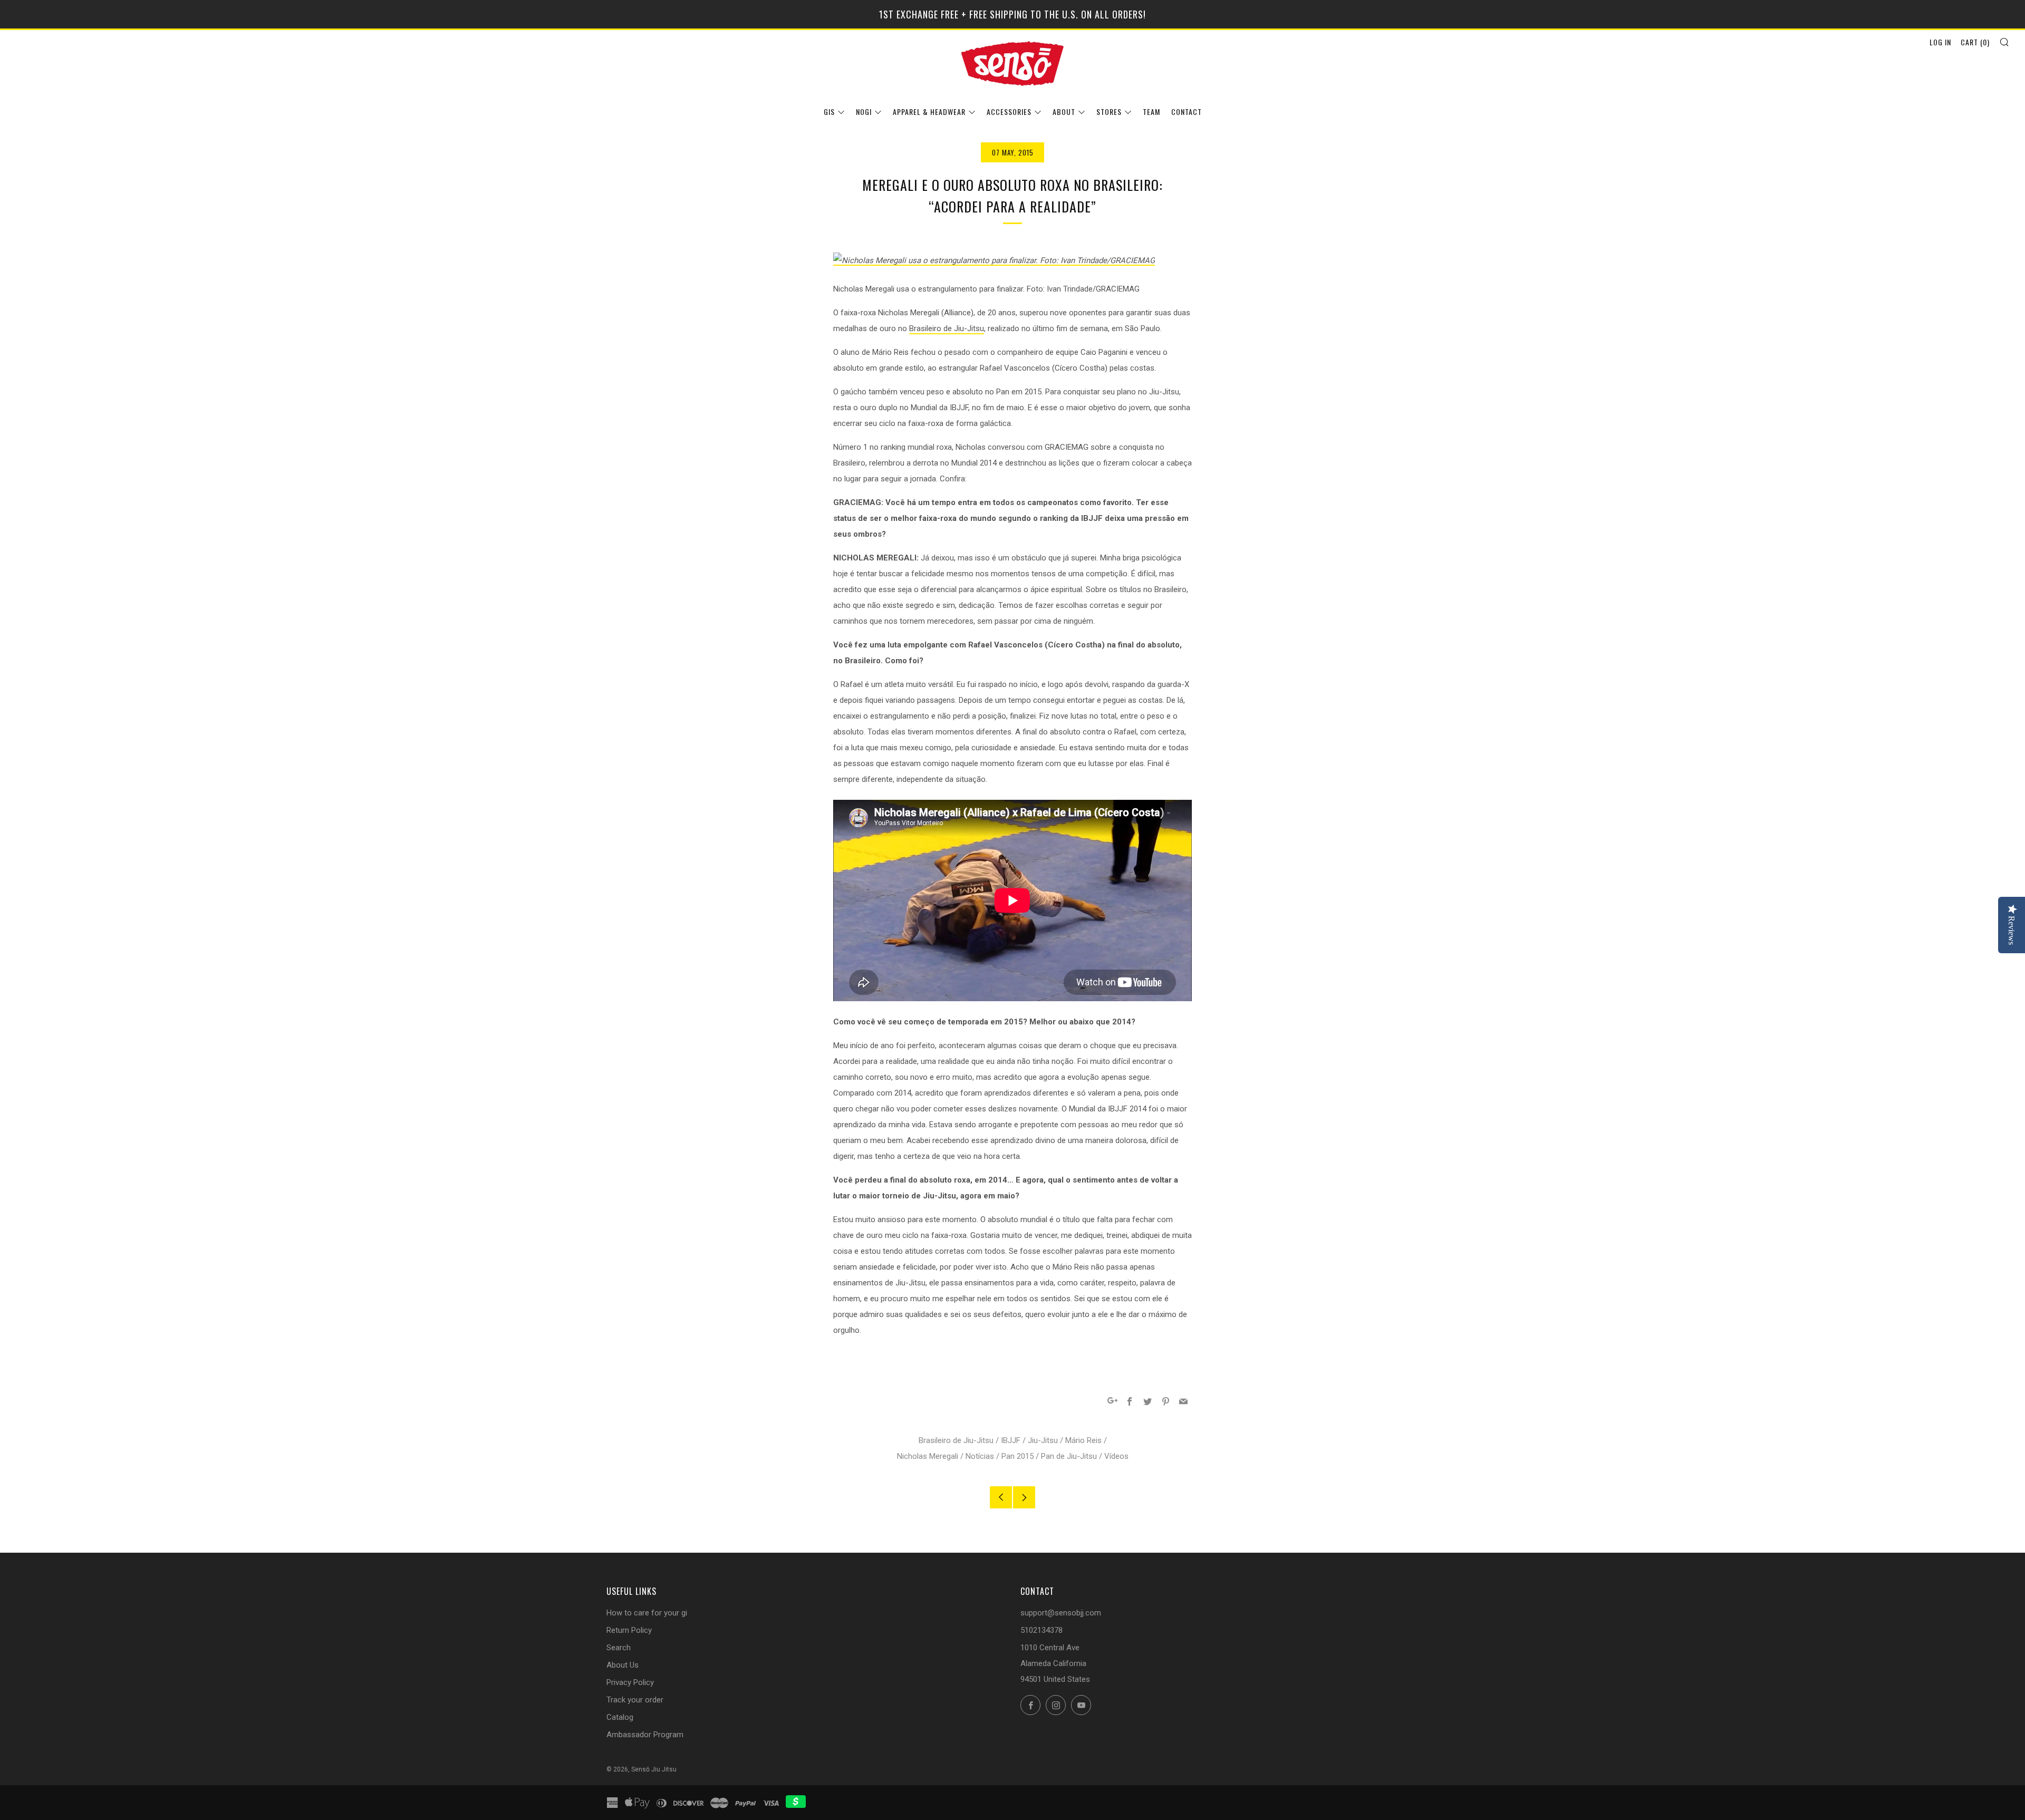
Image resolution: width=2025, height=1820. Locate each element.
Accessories (1009, 112)
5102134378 (1042, 1630)
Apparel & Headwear (929, 112)
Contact (1187, 112)
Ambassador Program (645, 1735)
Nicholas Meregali (928, 1456)
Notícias (980, 1456)
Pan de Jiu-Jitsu (1069, 1456)
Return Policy (629, 1630)
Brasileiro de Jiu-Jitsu (947, 328)
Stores (1109, 112)
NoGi (864, 112)
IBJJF (1011, 1440)
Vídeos (1116, 1456)
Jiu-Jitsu (1043, 1440)
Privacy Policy (630, 1682)
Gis (829, 112)
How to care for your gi (647, 1613)
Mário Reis (1083, 1440)
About (1064, 112)
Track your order (635, 1700)
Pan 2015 (1018, 1456)
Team (1151, 112)
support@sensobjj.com (1061, 1613)
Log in (1940, 42)
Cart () (1975, 42)
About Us (623, 1665)
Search (619, 1648)
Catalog (620, 1717)
